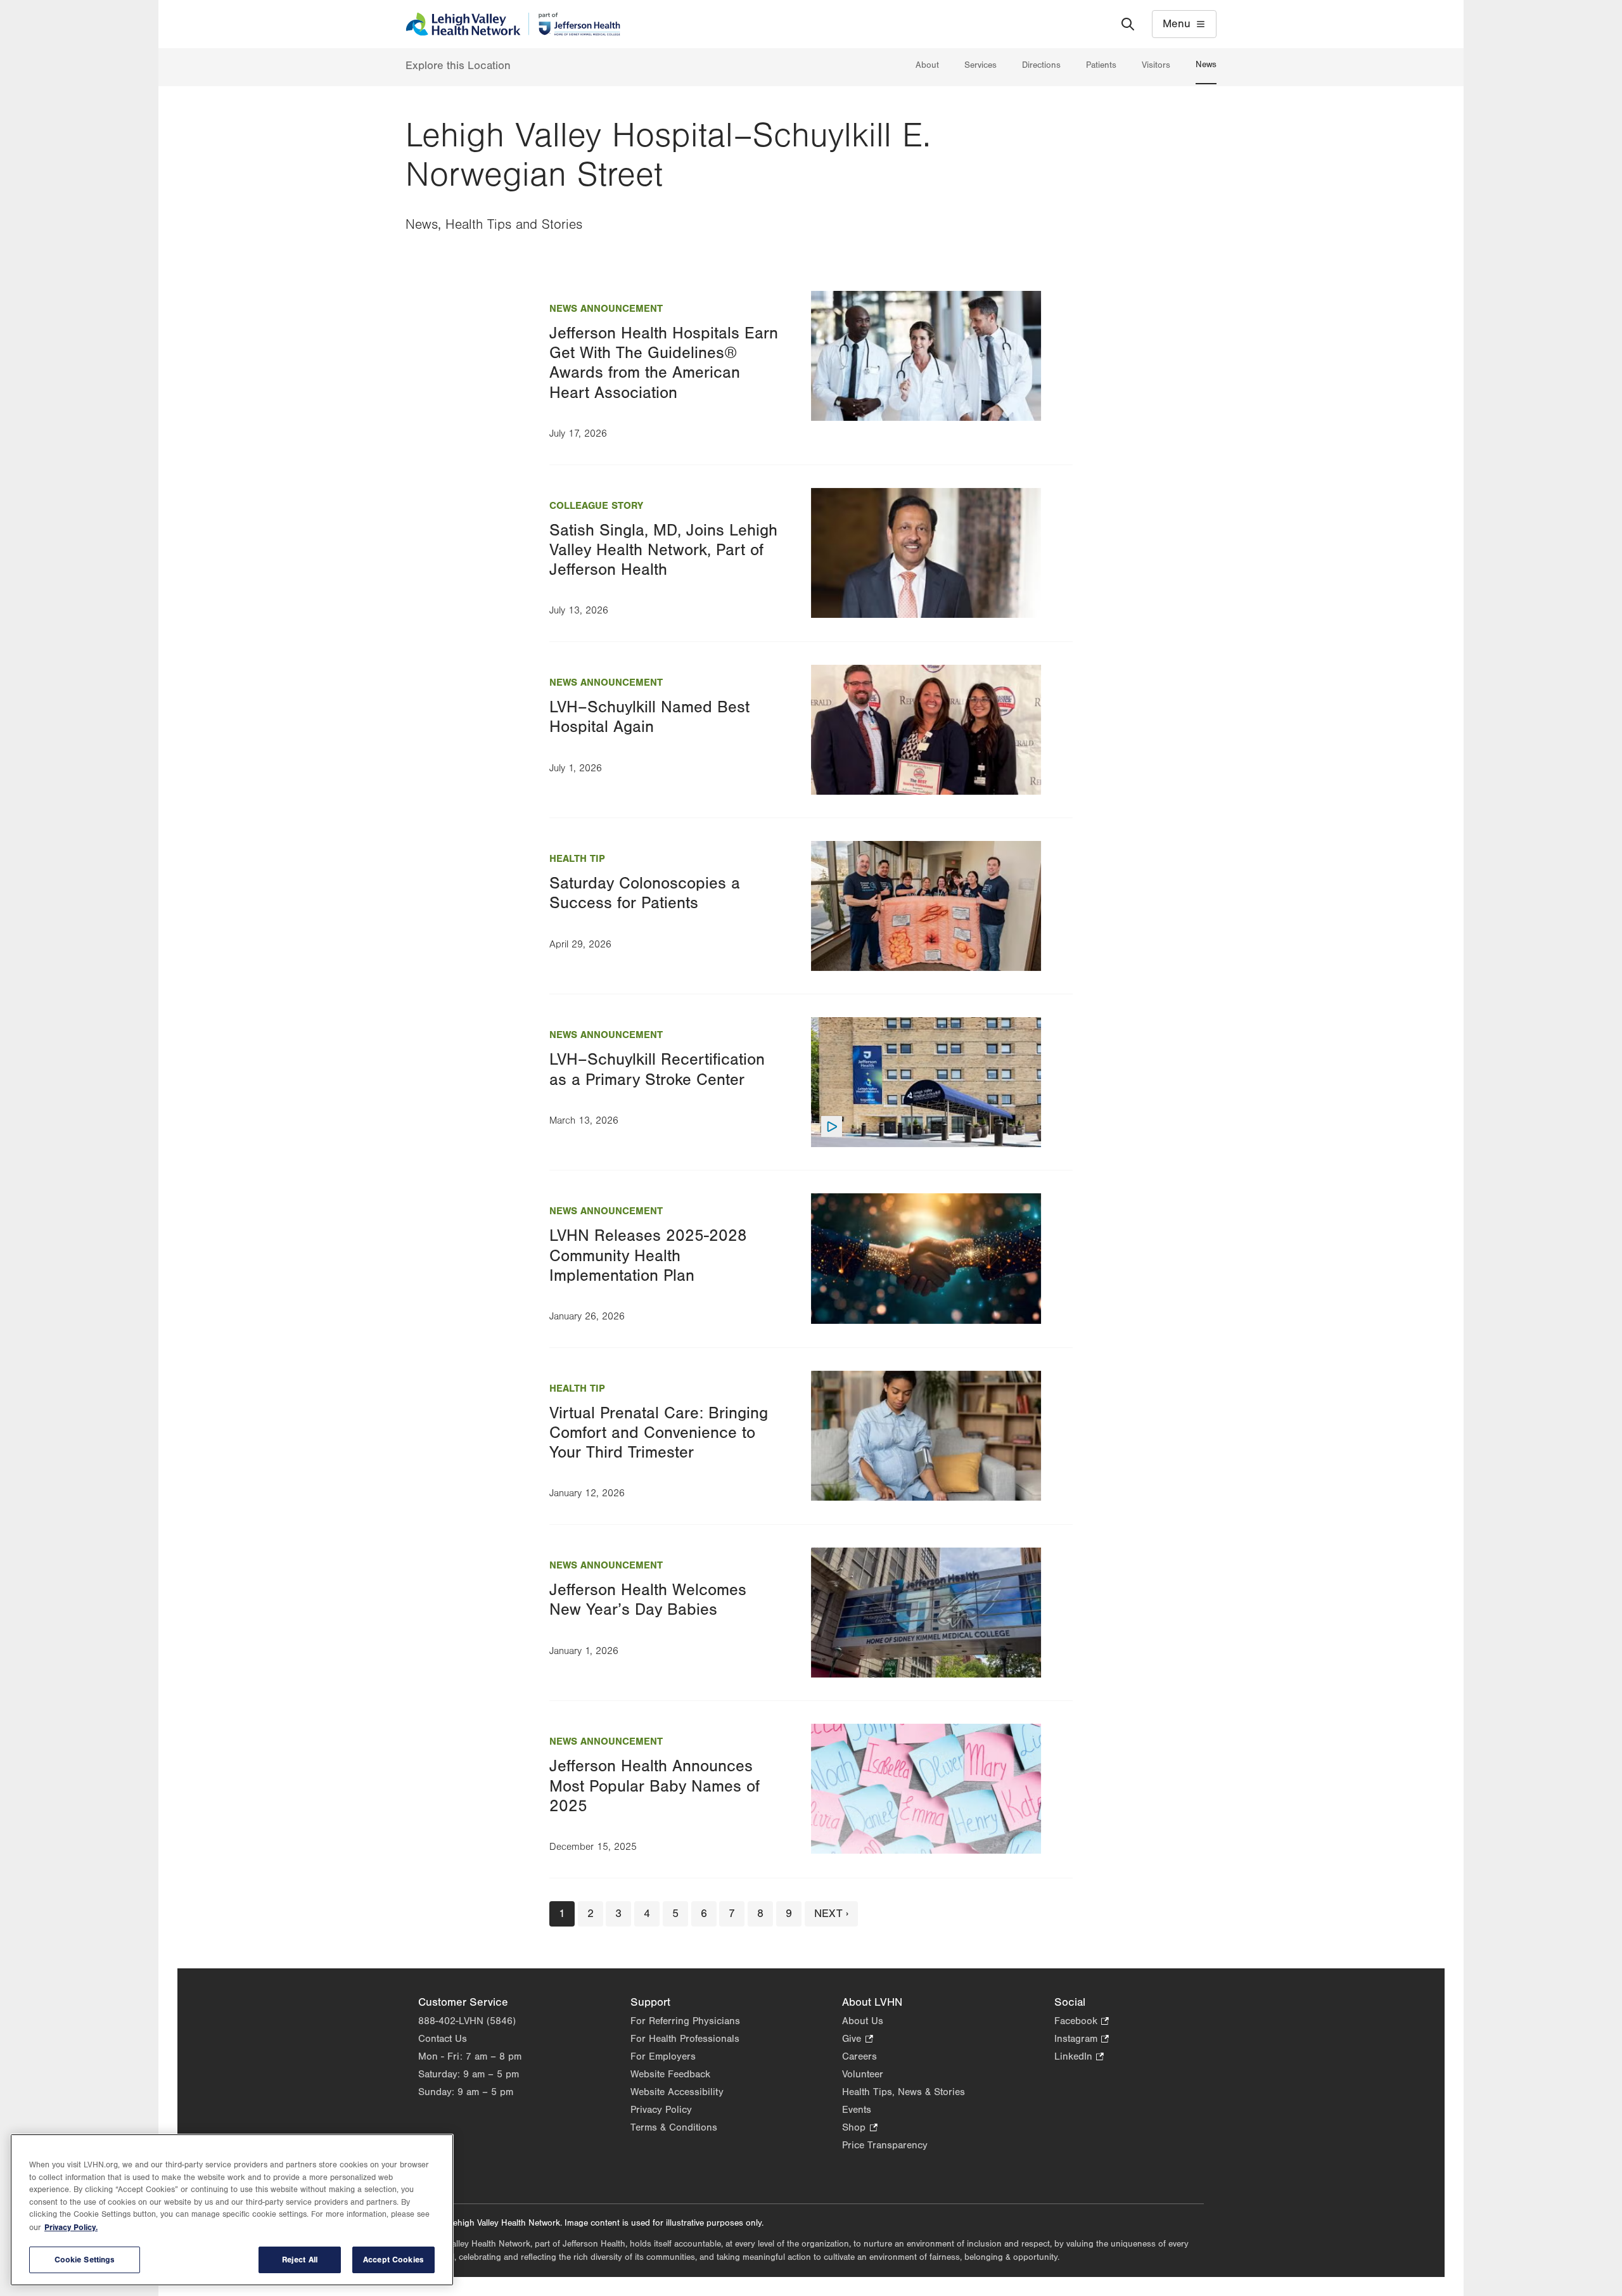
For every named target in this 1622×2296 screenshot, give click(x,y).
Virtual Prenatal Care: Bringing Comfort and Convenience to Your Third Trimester (659, 1433)
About (927, 65)
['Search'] (1128, 24)
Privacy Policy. (71, 2227)
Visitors (1156, 65)
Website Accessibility (677, 2092)
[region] (232, 2210)
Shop (859, 2128)
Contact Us (443, 2039)
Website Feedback (670, 2074)
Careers (859, 2056)
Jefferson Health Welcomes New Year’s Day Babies (648, 1600)
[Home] (513, 24)
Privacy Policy (661, 2110)
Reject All (300, 2260)
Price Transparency (885, 2145)
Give (857, 2040)
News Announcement (606, 309)
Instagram (1082, 2040)
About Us (863, 2021)
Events (857, 2110)
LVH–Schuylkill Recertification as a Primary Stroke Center (657, 1069)
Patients (1101, 65)
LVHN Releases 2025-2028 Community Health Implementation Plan (648, 1255)
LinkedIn (1079, 2057)
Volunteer (863, 2074)
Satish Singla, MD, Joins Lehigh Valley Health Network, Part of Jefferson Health (663, 550)
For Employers (663, 2056)
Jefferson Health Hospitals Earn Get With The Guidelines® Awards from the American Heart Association (664, 363)
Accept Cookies (393, 2260)
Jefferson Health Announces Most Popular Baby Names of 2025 (655, 1786)
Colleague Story (596, 506)
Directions (1041, 65)
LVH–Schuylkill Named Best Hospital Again (649, 717)
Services (980, 65)
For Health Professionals (685, 2039)
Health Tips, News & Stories (904, 2092)
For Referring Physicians (685, 2021)
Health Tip (577, 859)
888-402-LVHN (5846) (467, 2021)
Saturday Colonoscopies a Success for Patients (645, 893)
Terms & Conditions (674, 2127)
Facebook (1082, 2022)
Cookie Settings (85, 2260)
